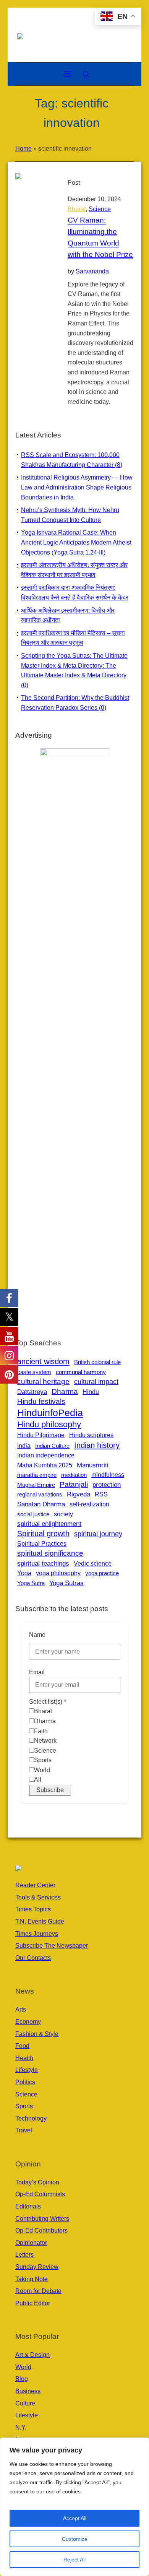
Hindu (91, 1392)
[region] (74, 2507)
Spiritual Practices (42, 1544)
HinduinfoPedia (50, 1413)
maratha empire (37, 1475)
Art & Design (32, 2355)
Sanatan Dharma (41, 1504)
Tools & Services (38, 1897)
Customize (75, 2539)
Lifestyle (27, 2070)
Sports (24, 2106)
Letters (24, 2255)
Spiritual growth (43, 1534)
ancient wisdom (43, 1361)
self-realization (89, 1504)
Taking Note (32, 2279)
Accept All (75, 2518)
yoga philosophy (58, 1573)
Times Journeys (37, 1934)
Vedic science (93, 1563)
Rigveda (79, 1494)
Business (28, 2391)
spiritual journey (98, 1534)
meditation (74, 1475)
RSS (101, 1494)
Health (24, 2058)
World (23, 2367)
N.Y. (21, 2427)
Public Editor (33, 2303)
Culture (25, 2403)
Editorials (28, 2206)
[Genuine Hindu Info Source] (74, 36)
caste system (34, 1372)
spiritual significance (50, 1553)
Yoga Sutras (66, 1583)
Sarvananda (92, 271)
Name (37, 1635)
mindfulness (108, 1475)
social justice (33, 1514)
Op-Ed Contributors (41, 2230)
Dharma (65, 1391)
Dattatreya (32, 1392)
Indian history (97, 1445)
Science (100, 209)
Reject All (74, 2560)
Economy (28, 2022)
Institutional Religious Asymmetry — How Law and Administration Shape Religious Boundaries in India (77, 487)
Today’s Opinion (37, 2182)
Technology (31, 2118)
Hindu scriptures (91, 1435)
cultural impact (96, 1382)
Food (22, 2046)
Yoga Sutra (31, 1583)
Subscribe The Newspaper (52, 1946)
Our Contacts (33, 1958)
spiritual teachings (43, 1563)
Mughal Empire (36, 1485)
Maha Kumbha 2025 (45, 1465)
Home (23, 149)
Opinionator (31, 2243)
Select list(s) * (48, 1702)
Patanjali (74, 1484)
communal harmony (81, 1372)
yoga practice (102, 1573)
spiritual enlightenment (49, 1524)
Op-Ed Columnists (40, 2194)
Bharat (77, 209)
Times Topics (33, 1909)
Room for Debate (38, 2291)
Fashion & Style (37, 2034)
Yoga (24, 1573)
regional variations (40, 1494)
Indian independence (46, 1455)
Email (37, 1672)
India (24, 1446)
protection (107, 1485)
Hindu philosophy (49, 1424)
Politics (25, 2082)
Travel (24, 2130)
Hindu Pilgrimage (41, 1435)
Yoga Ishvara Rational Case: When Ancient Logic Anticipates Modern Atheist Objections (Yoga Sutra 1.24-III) (76, 542)
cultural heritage (43, 1382)
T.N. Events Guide (40, 1921)
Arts (21, 2009)
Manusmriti (93, 1465)
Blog (22, 2379)
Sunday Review (37, 2267)
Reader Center (35, 1885)
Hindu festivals (41, 1401)
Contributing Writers (42, 2219)
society (63, 1514)
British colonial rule (97, 1362)
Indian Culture (52, 1446)
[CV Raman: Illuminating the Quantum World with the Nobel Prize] (34, 192)
